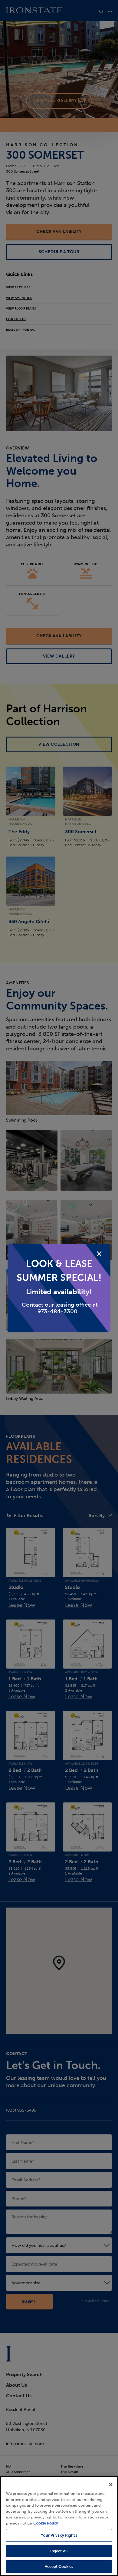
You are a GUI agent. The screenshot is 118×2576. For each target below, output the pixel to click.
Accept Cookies (59, 2566)
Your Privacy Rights (59, 2535)
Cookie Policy (46, 2523)
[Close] (111, 2485)
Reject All (59, 2551)
